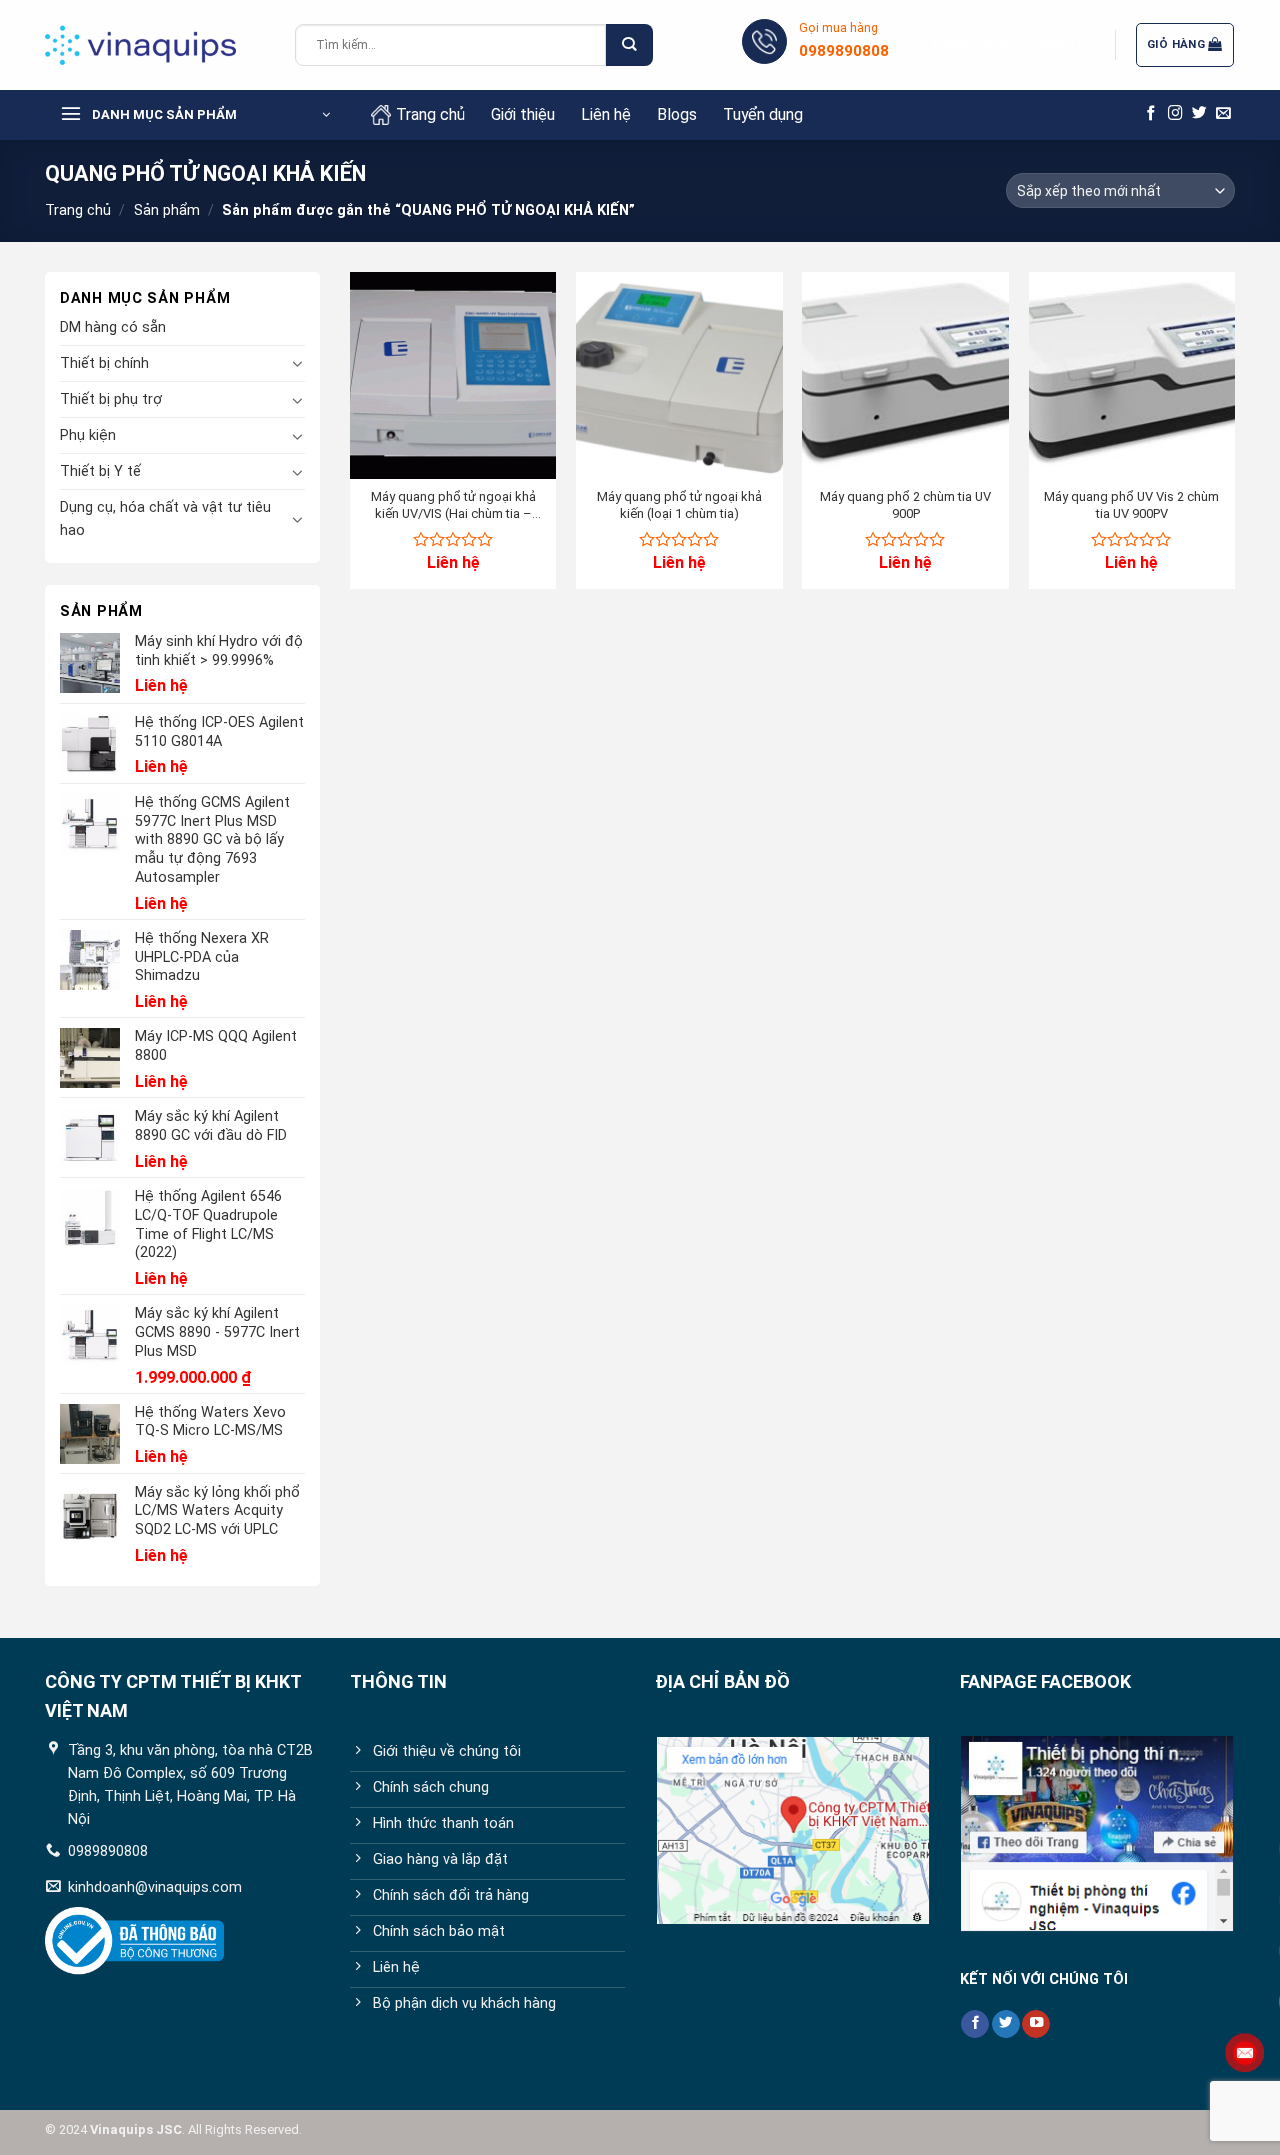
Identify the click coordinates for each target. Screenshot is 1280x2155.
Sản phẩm (167, 210)
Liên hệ (606, 114)
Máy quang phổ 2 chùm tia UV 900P (905, 505)
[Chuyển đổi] (298, 363)
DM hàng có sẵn (113, 327)
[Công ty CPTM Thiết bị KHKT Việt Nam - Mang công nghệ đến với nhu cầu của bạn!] (155, 45)
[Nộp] (629, 45)
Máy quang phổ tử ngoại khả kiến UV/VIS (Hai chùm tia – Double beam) (453, 506)
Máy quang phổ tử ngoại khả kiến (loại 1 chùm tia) (679, 505)
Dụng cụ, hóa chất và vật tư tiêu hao (165, 519)
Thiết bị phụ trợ (111, 399)
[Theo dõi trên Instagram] (1175, 114)
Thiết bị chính (104, 363)
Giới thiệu (523, 114)
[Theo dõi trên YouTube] (1036, 2024)
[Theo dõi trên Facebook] (1151, 114)
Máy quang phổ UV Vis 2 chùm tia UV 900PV (1131, 505)
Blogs (677, 114)
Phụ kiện (88, 435)
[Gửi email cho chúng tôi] (1223, 114)
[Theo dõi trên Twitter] (1199, 114)
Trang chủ (430, 114)
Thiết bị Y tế (100, 471)
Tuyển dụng (763, 114)
